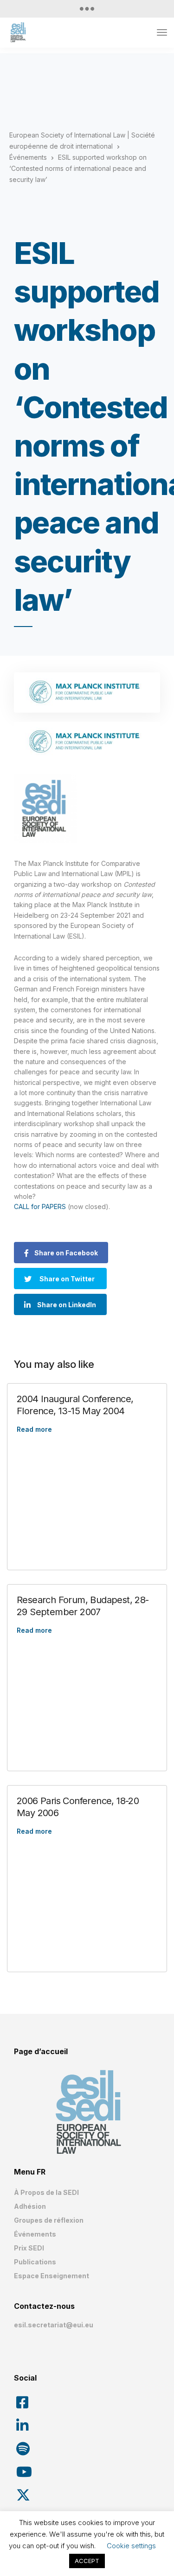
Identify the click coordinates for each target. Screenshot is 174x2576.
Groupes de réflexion (49, 2220)
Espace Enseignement (52, 2276)
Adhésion (30, 2206)
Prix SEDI (29, 2248)
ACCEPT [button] (87, 2561)
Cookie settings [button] (131, 2546)
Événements (35, 2234)
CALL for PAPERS (41, 1207)
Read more (34, 1429)
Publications (35, 2262)
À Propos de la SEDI (46, 2192)
